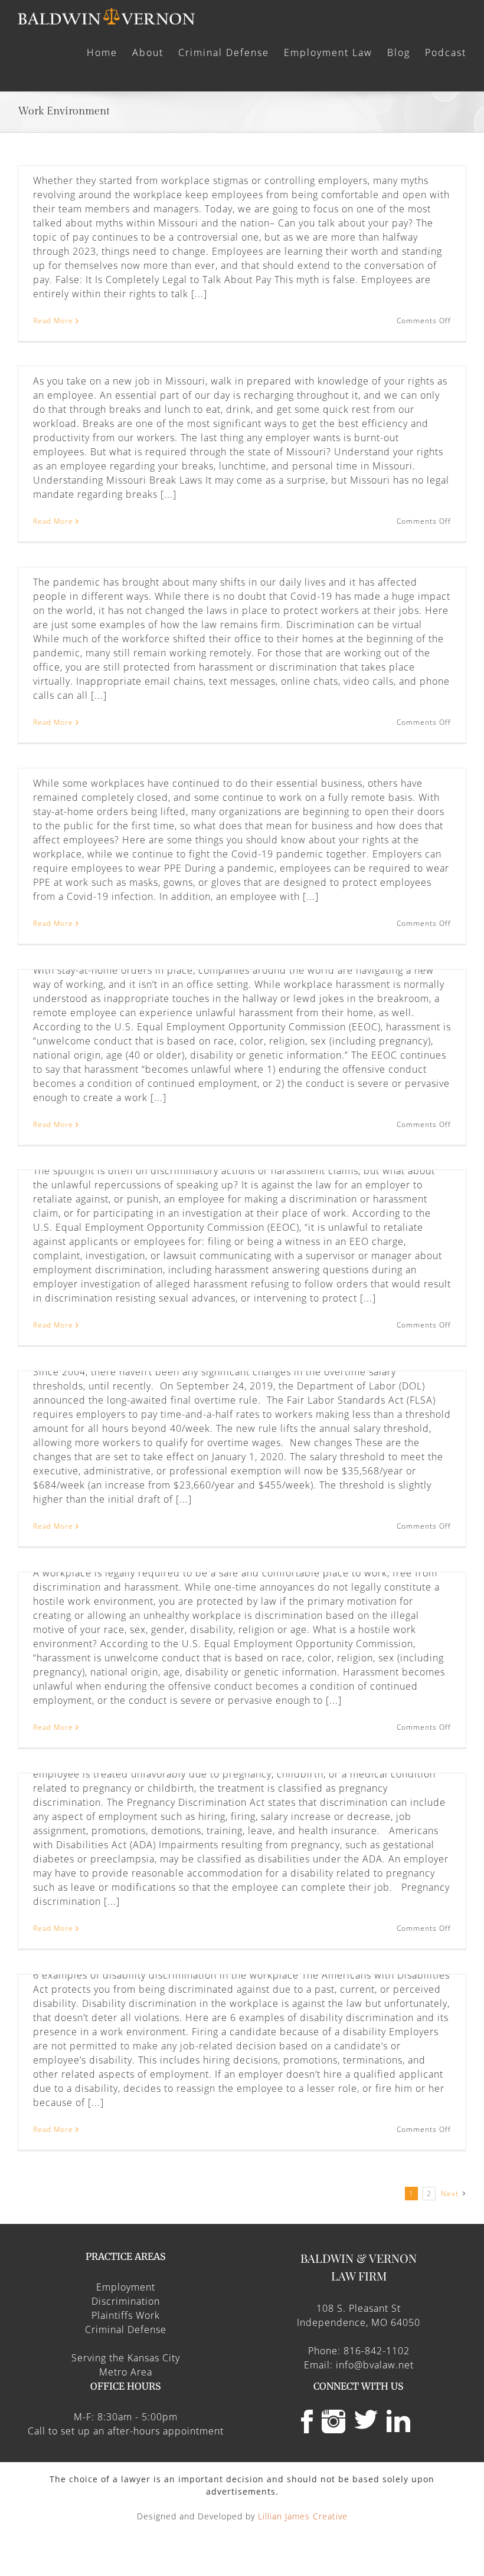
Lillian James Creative (303, 2516)
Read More (53, 321)
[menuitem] (109, 52)
